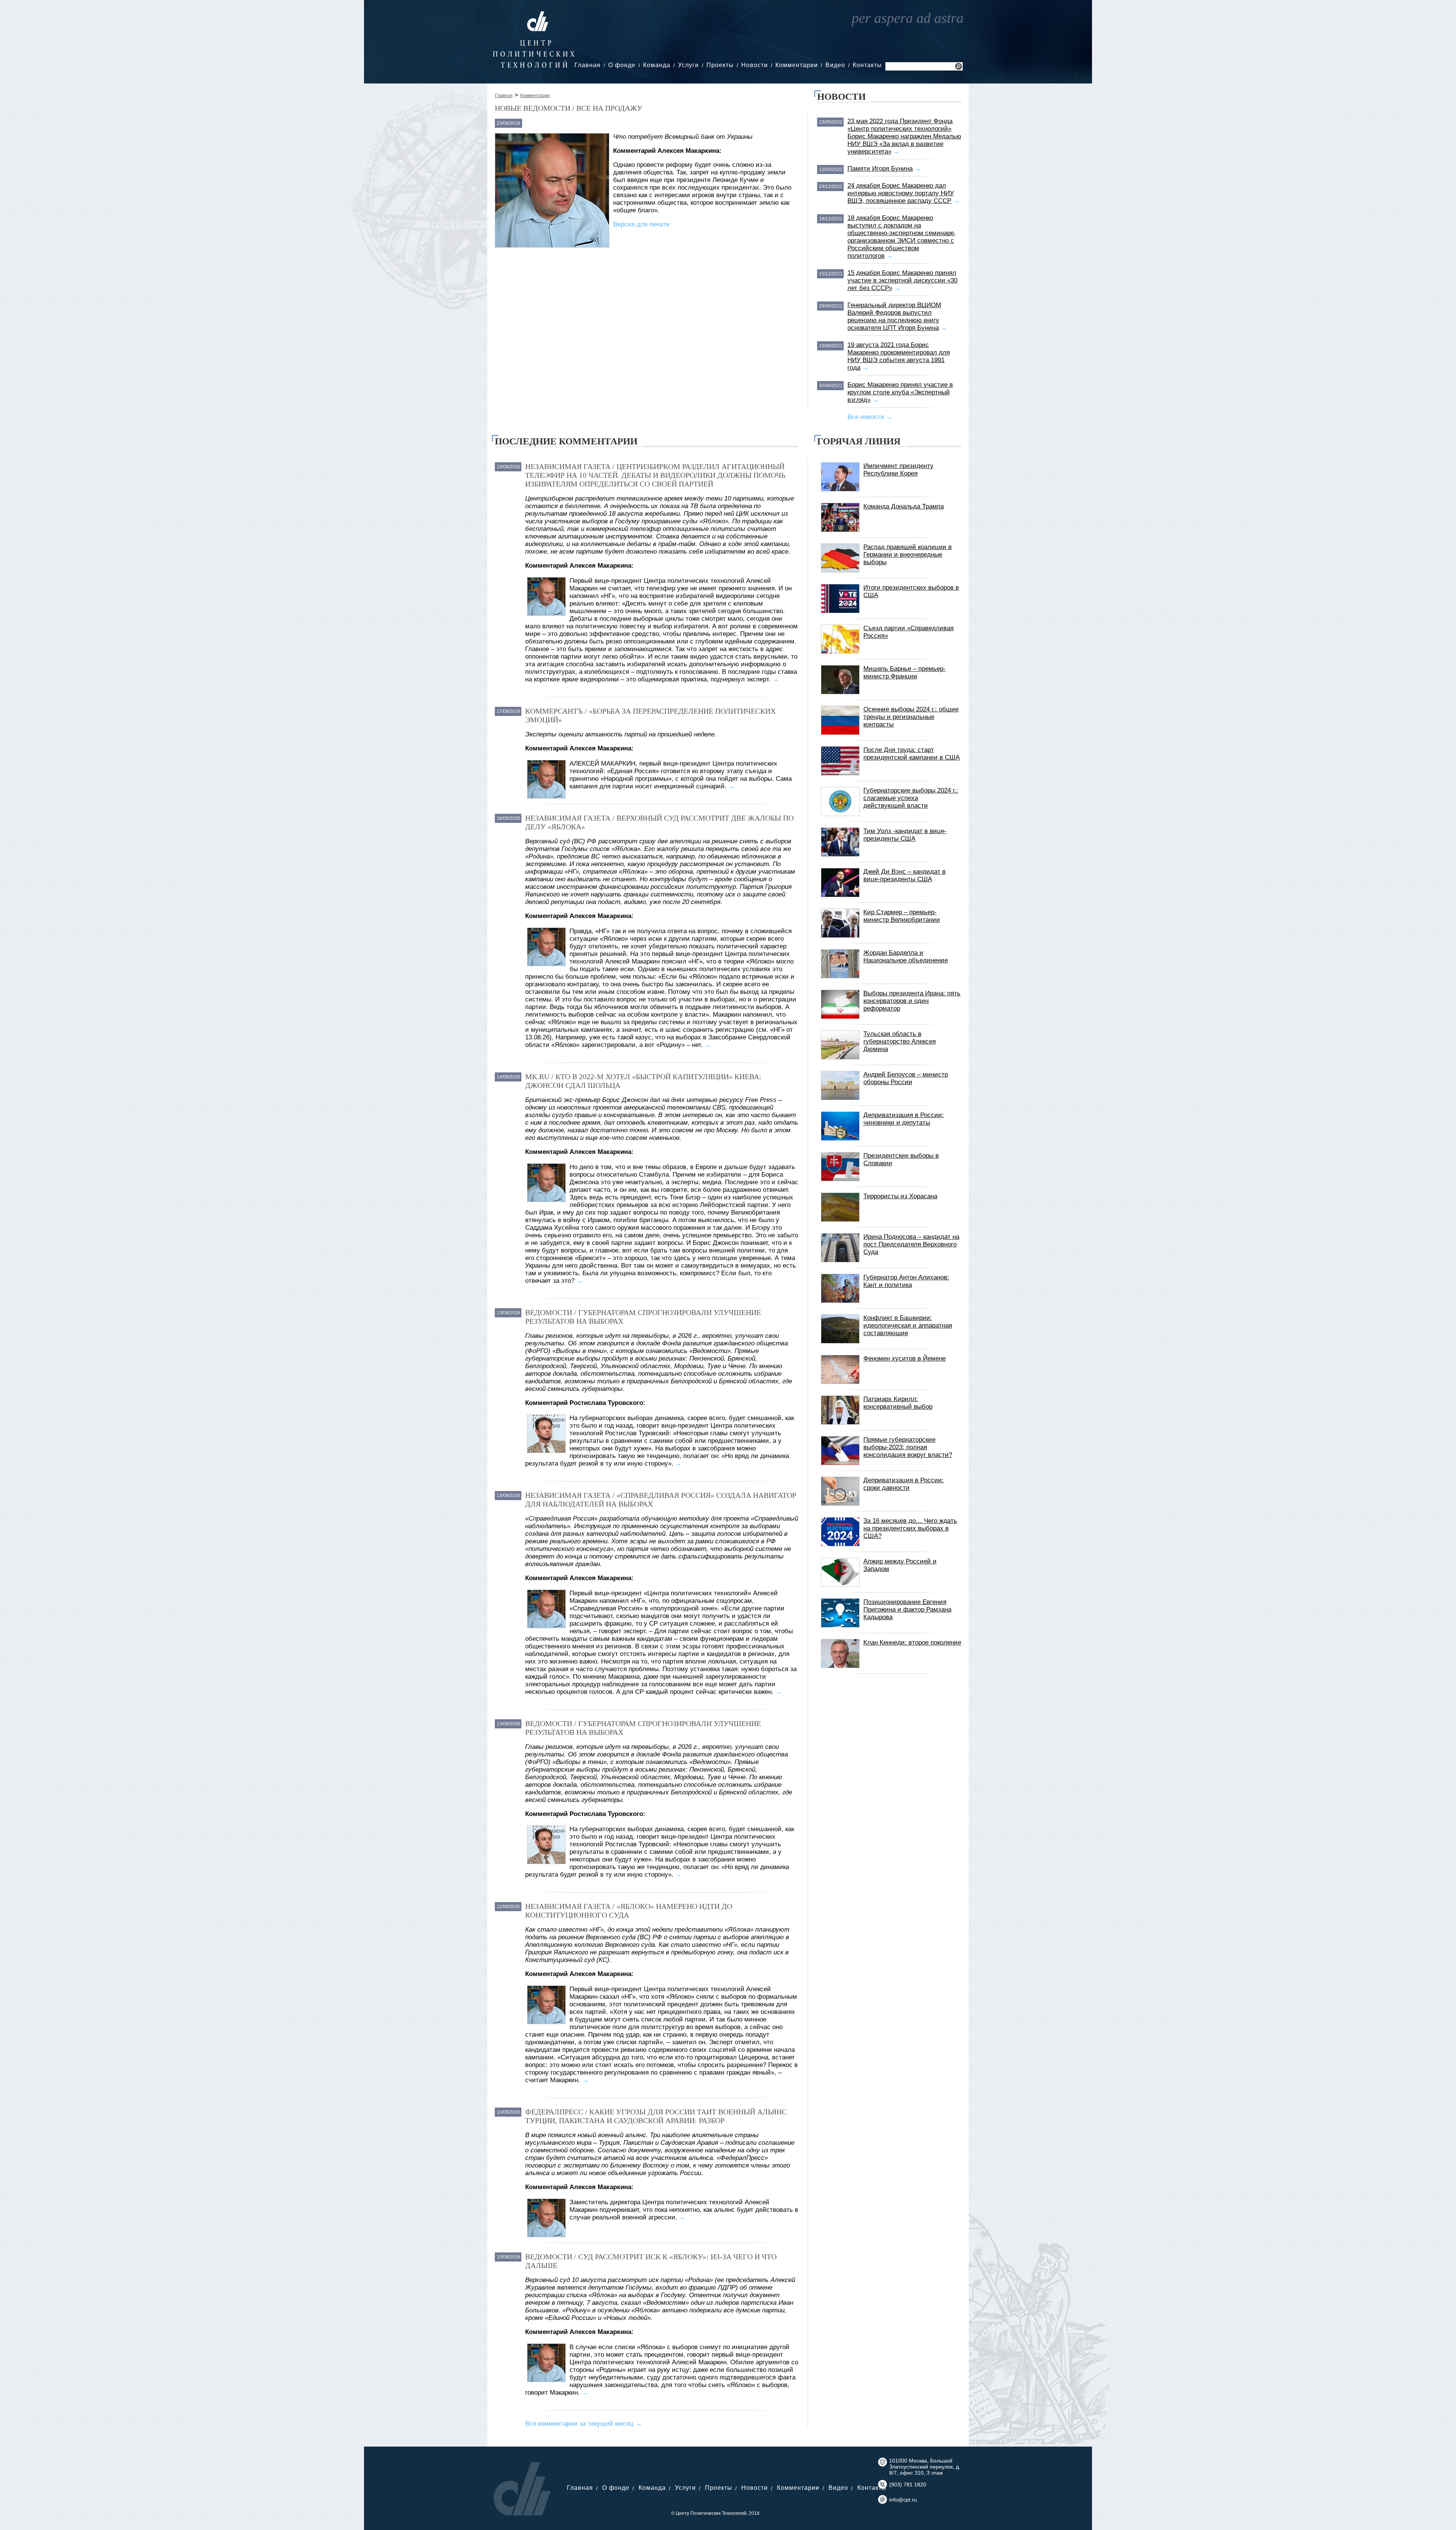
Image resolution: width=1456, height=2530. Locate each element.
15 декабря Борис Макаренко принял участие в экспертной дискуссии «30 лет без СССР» (902, 280)
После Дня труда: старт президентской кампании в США (912, 754)
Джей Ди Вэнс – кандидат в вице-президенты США (905, 875)
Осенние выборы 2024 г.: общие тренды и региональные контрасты (911, 717)
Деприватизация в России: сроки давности (904, 1484)
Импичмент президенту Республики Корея (898, 470)
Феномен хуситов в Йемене (905, 1358)
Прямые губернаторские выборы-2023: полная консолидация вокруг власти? (908, 1447)
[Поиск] (959, 67)
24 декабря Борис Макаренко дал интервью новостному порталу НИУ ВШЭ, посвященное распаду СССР (901, 193)
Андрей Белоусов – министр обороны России (906, 1078)
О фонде (622, 65)
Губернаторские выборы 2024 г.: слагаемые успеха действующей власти (911, 798)
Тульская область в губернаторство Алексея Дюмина (900, 1041)
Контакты (867, 65)
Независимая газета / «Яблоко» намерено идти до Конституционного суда (629, 1911)
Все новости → (870, 417)
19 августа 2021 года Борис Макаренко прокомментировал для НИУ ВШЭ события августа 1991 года (899, 356)
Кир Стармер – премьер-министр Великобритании (902, 916)
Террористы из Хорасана (900, 1196)
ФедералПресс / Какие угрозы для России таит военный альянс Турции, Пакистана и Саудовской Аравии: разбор (656, 2116)
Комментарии (797, 65)
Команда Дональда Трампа (904, 506)
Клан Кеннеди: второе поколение (912, 1642)
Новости (755, 65)
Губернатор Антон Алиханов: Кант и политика (906, 1281)
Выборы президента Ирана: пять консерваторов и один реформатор (912, 1001)
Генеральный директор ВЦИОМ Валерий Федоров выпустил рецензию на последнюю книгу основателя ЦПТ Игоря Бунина (894, 316)
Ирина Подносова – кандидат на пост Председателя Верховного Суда (911, 1244)
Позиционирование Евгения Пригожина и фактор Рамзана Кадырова (907, 1610)
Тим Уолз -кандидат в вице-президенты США (905, 835)
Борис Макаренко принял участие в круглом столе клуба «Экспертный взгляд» (900, 392)
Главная (588, 65)
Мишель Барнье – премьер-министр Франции (905, 673)
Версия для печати (641, 224)
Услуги (688, 65)
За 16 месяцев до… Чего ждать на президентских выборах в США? (910, 1528)
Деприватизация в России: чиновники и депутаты (904, 1119)
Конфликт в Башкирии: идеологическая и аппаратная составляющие (908, 1325)
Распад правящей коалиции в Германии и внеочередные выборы (908, 555)
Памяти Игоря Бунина (880, 169)
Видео (835, 65)
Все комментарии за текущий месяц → (584, 2424)
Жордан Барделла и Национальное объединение (906, 957)
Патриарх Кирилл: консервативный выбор (898, 1403)
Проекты (720, 65)
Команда (657, 65)
